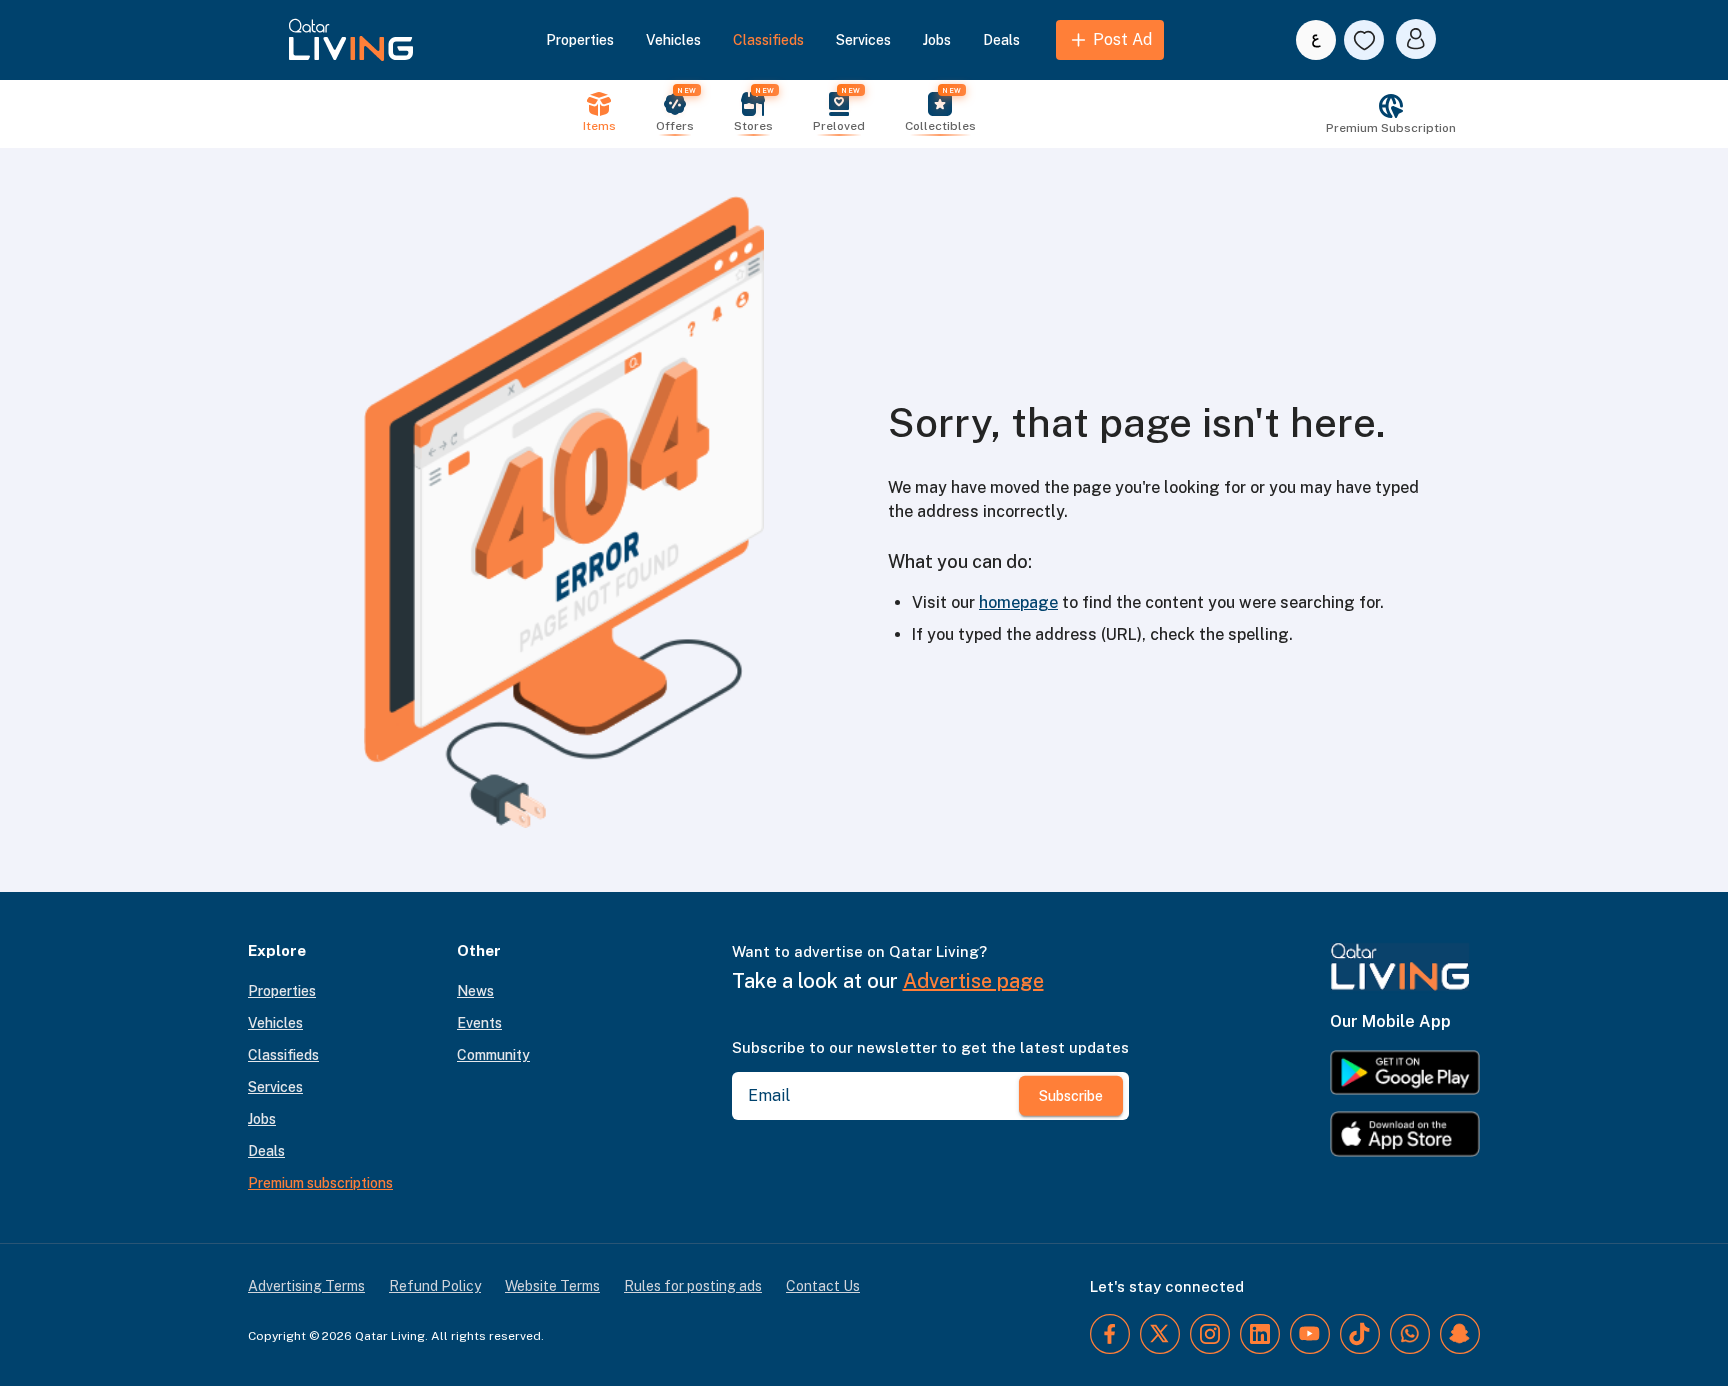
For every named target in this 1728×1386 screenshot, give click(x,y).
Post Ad (1122, 39)
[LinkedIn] (1260, 1334)
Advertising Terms (306, 1286)
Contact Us (823, 1286)
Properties (580, 40)
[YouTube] (1310, 1334)
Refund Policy (435, 1286)
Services (863, 40)
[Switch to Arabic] (1316, 40)
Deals (1001, 40)
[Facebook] (1110, 1334)
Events (479, 1023)
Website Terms (552, 1286)
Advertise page (973, 981)
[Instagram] (1210, 1334)
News (475, 991)
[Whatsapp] (1410, 1334)
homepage (1018, 602)
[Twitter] (1160, 1334)
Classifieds (768, 40)
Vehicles (673, 40)
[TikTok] (1360, 1334)
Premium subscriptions (320, 1183)
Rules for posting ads (693, 1286)
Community (493, 1055)
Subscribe (1071, 1096)
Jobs (937, 40)
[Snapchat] (1460, 1334)
